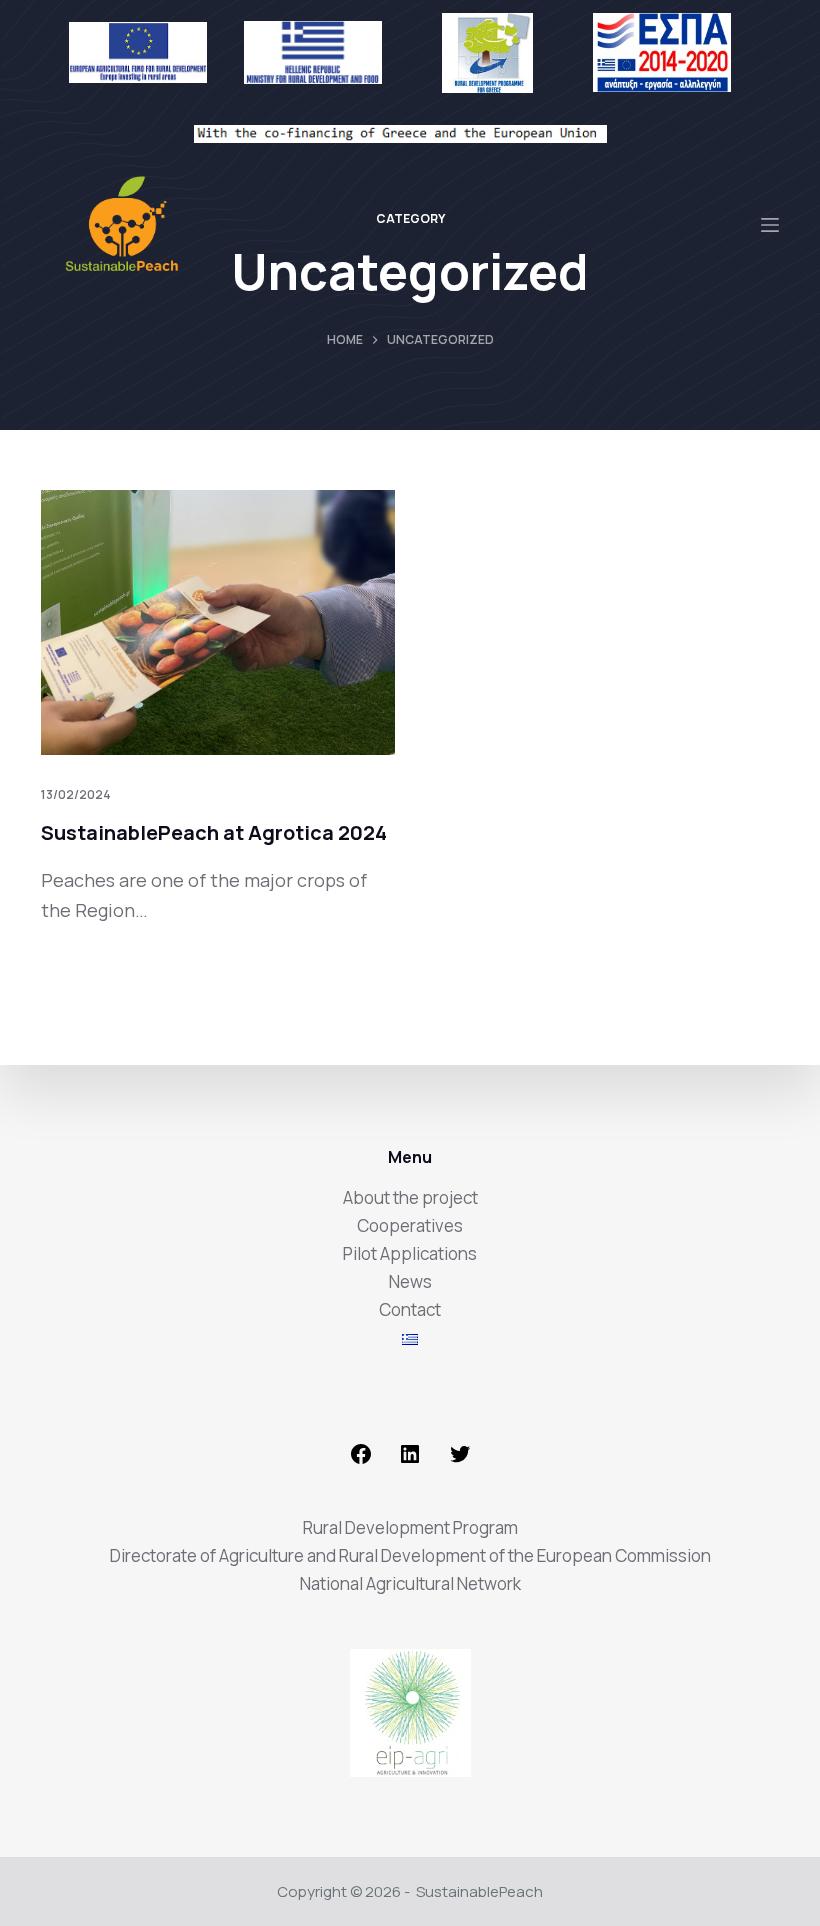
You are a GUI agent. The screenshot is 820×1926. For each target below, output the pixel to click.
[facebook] (361, 1459)
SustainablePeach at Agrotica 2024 (216, 832)
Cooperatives (410, 1225)
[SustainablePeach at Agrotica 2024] (218, 623)
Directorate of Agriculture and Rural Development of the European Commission (410, 1555)
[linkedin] (410, 1459)
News (410, 1281)
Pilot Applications (410, 1253)
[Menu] (770, 225)
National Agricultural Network (410, 1583)
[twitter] (460, 1459)
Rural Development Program (410, 1527)
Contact (410, 1309)
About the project (410, 1197)
